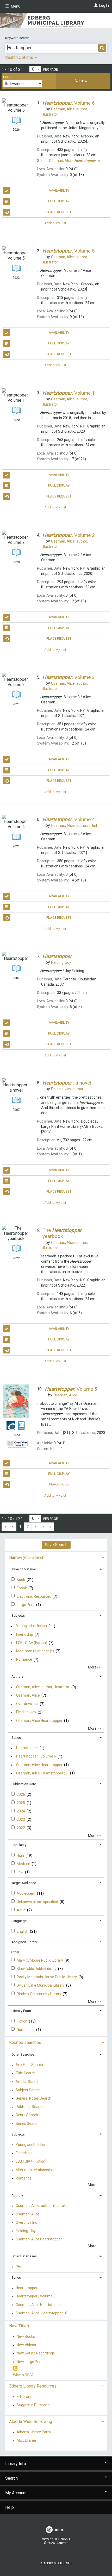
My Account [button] (16, 2493)
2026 (21, 1794)
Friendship (25, 1634)
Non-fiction (26, 2030)
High (21, 1855)
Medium (24, 1864)
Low (20, 1872)
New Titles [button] (19, 2326)
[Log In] (95, 5)
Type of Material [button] (24, 1569)
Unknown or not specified (38, 1902)
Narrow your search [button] (27, 1557)
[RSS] (15, 2369)
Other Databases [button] (24, 2256)
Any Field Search (29, 2065)
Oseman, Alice (28, 1695)
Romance (24, 1660)
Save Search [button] (56, 1545)
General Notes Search (33, 2098)
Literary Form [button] (21, 2011)
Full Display (59, 201)
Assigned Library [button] (24, 1942)
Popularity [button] (19, 1845)
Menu (15, 6)
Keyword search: (18, 38)
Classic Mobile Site (56, 2563)
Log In (104, 5)
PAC (19, 2267)
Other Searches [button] (23, 2054)
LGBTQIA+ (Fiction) (32, 1643)
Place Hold (59, 1484)
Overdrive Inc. (27, 1704)
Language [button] (19, 1921)
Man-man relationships (35, 1651)
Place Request (59, 212)
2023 (21, 1819)
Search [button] (11, 2478)
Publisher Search (30, 2107)
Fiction (22, 2021)
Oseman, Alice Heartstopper (39, 1721)
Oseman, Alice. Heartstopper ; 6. (42, 1773)
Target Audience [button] (24, 1883)
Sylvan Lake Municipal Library (41, 1985)
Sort (7, 77)
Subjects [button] (18, 1615)
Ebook (22, 1588)
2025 (21, 1803)
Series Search (27, 2124)
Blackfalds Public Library (37, 1969)
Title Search (26, 2073)
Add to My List (55, 223)
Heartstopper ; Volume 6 (36, 1756)
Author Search (28, 2082)
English (23, 1931)
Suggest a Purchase (33, 2405)
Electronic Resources (34, 1596)
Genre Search (27, 2115)
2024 (21, 1811)
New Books (26, 2336)
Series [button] (16, 1738)
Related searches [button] (25, 2042)
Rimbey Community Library (39, 1994)
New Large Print (30, 2362)
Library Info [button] (16, 2464)
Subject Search (28, 2090)
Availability (59, 190)
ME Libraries (27, 2441)
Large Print (26, 1605)
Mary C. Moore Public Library (40, 1960)
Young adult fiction (32, 1626)
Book (21, 1580)
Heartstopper (27, 1748)
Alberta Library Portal (34, 2432)
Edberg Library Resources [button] (33, 2386)
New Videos (26, 2345)
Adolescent (26, 1893)
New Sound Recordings (36, 2353)
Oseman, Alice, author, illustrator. (43, 1687)
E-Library (24, 2397)
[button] (83, 81)
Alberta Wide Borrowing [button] (31, 2421)
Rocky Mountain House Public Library (47, 1977)
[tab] (83, 81)
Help (10, 2507)
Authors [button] (17, 1676)
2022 (21, 1828)
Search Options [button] (20, 57)
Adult (21, 1910)
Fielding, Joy (26, 1712)
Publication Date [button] (24, 1784)
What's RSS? (23, 2375)
